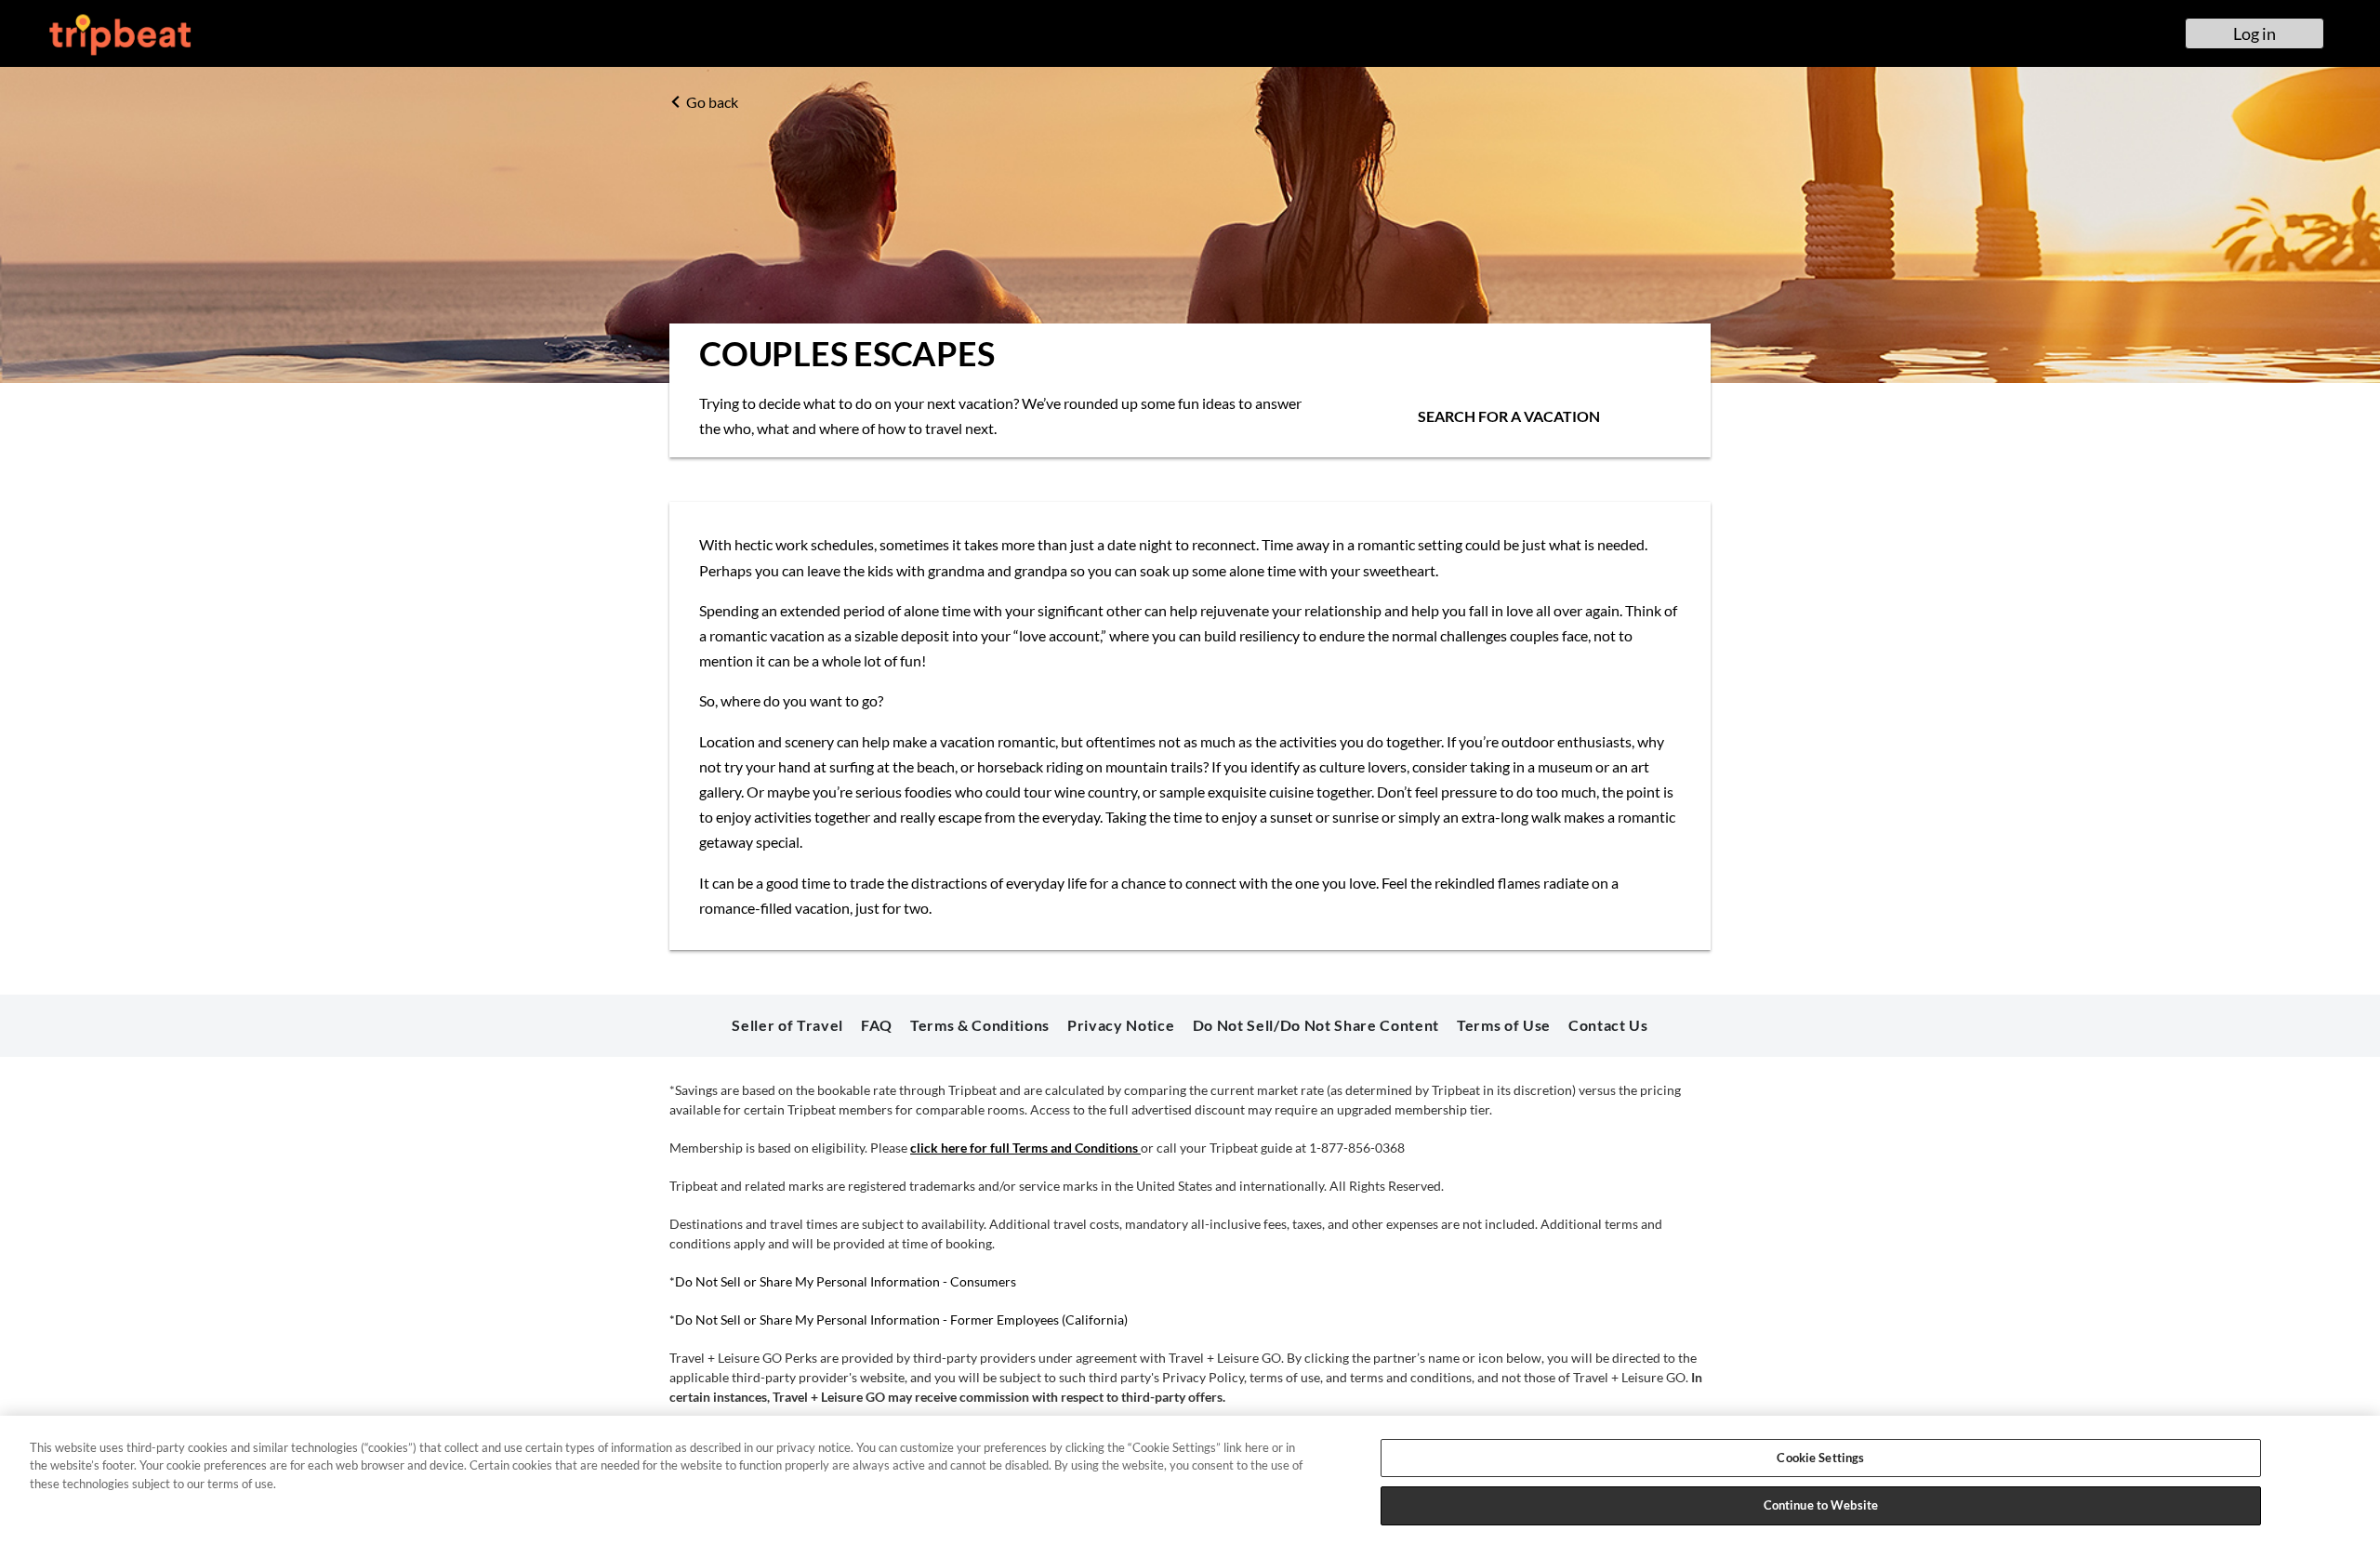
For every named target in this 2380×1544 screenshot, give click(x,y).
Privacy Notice (1121, 1025)
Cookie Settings (1820, 1458)
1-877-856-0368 (1357, 1148)
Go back (712, 102)
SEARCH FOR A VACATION (1509, 416)
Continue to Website (1821, 1505)
